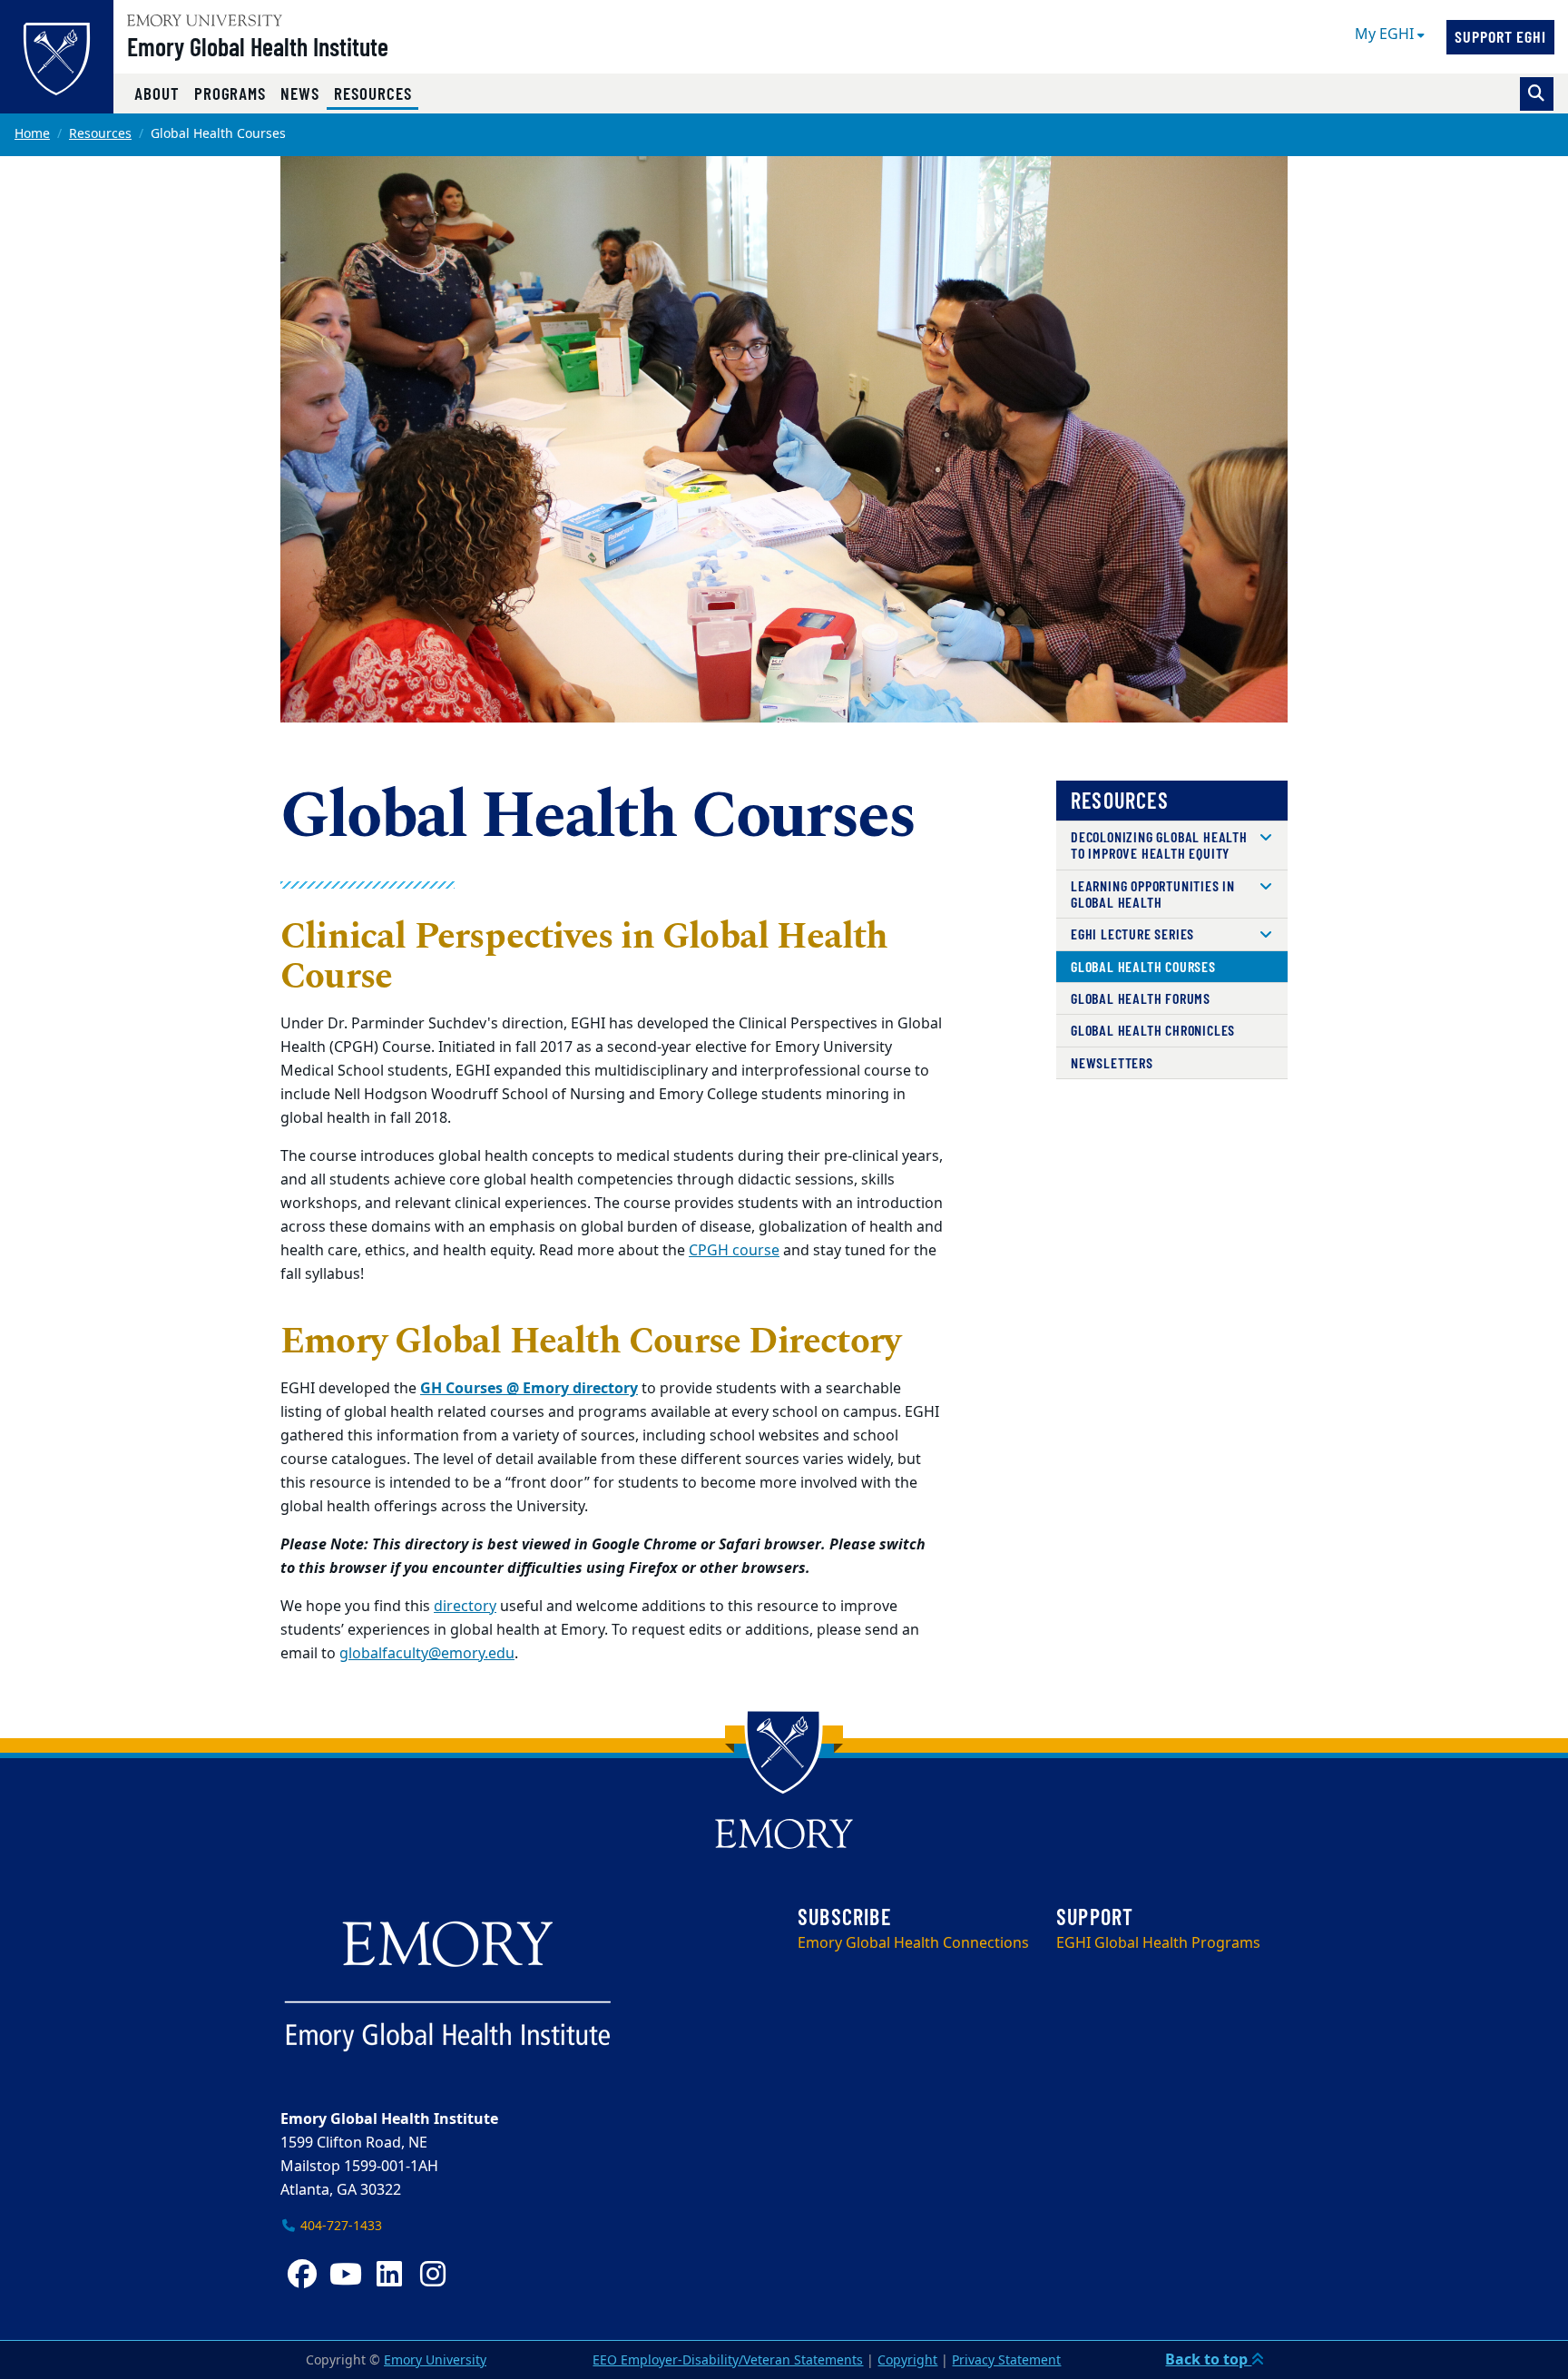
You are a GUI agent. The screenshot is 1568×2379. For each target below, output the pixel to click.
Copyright (907, 2360)
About (157, 93)
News (300, 93)
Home (32, 134)
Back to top (1208, 2360)
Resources (376, 93)
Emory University (435, 2360)
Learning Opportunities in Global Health (1153, 894)
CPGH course (734, 1251)
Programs (230, 93)
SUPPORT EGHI (1500, 36)
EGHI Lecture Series (1132, 934)
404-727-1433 (339, 2226)
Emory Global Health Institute (258, 46)
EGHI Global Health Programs (1158, 1943)
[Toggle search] (1537, 94)
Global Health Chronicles (1153, 1030)
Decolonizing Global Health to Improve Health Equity (1159, 845)
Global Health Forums (1141, 998)
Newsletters (1112, 1062)
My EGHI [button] (1386, 34)
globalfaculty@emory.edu (427, 1654)
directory (465, 1607)
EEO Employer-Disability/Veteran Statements (728, 2360)
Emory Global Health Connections (913, 1943)
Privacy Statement (1006, 2360)
